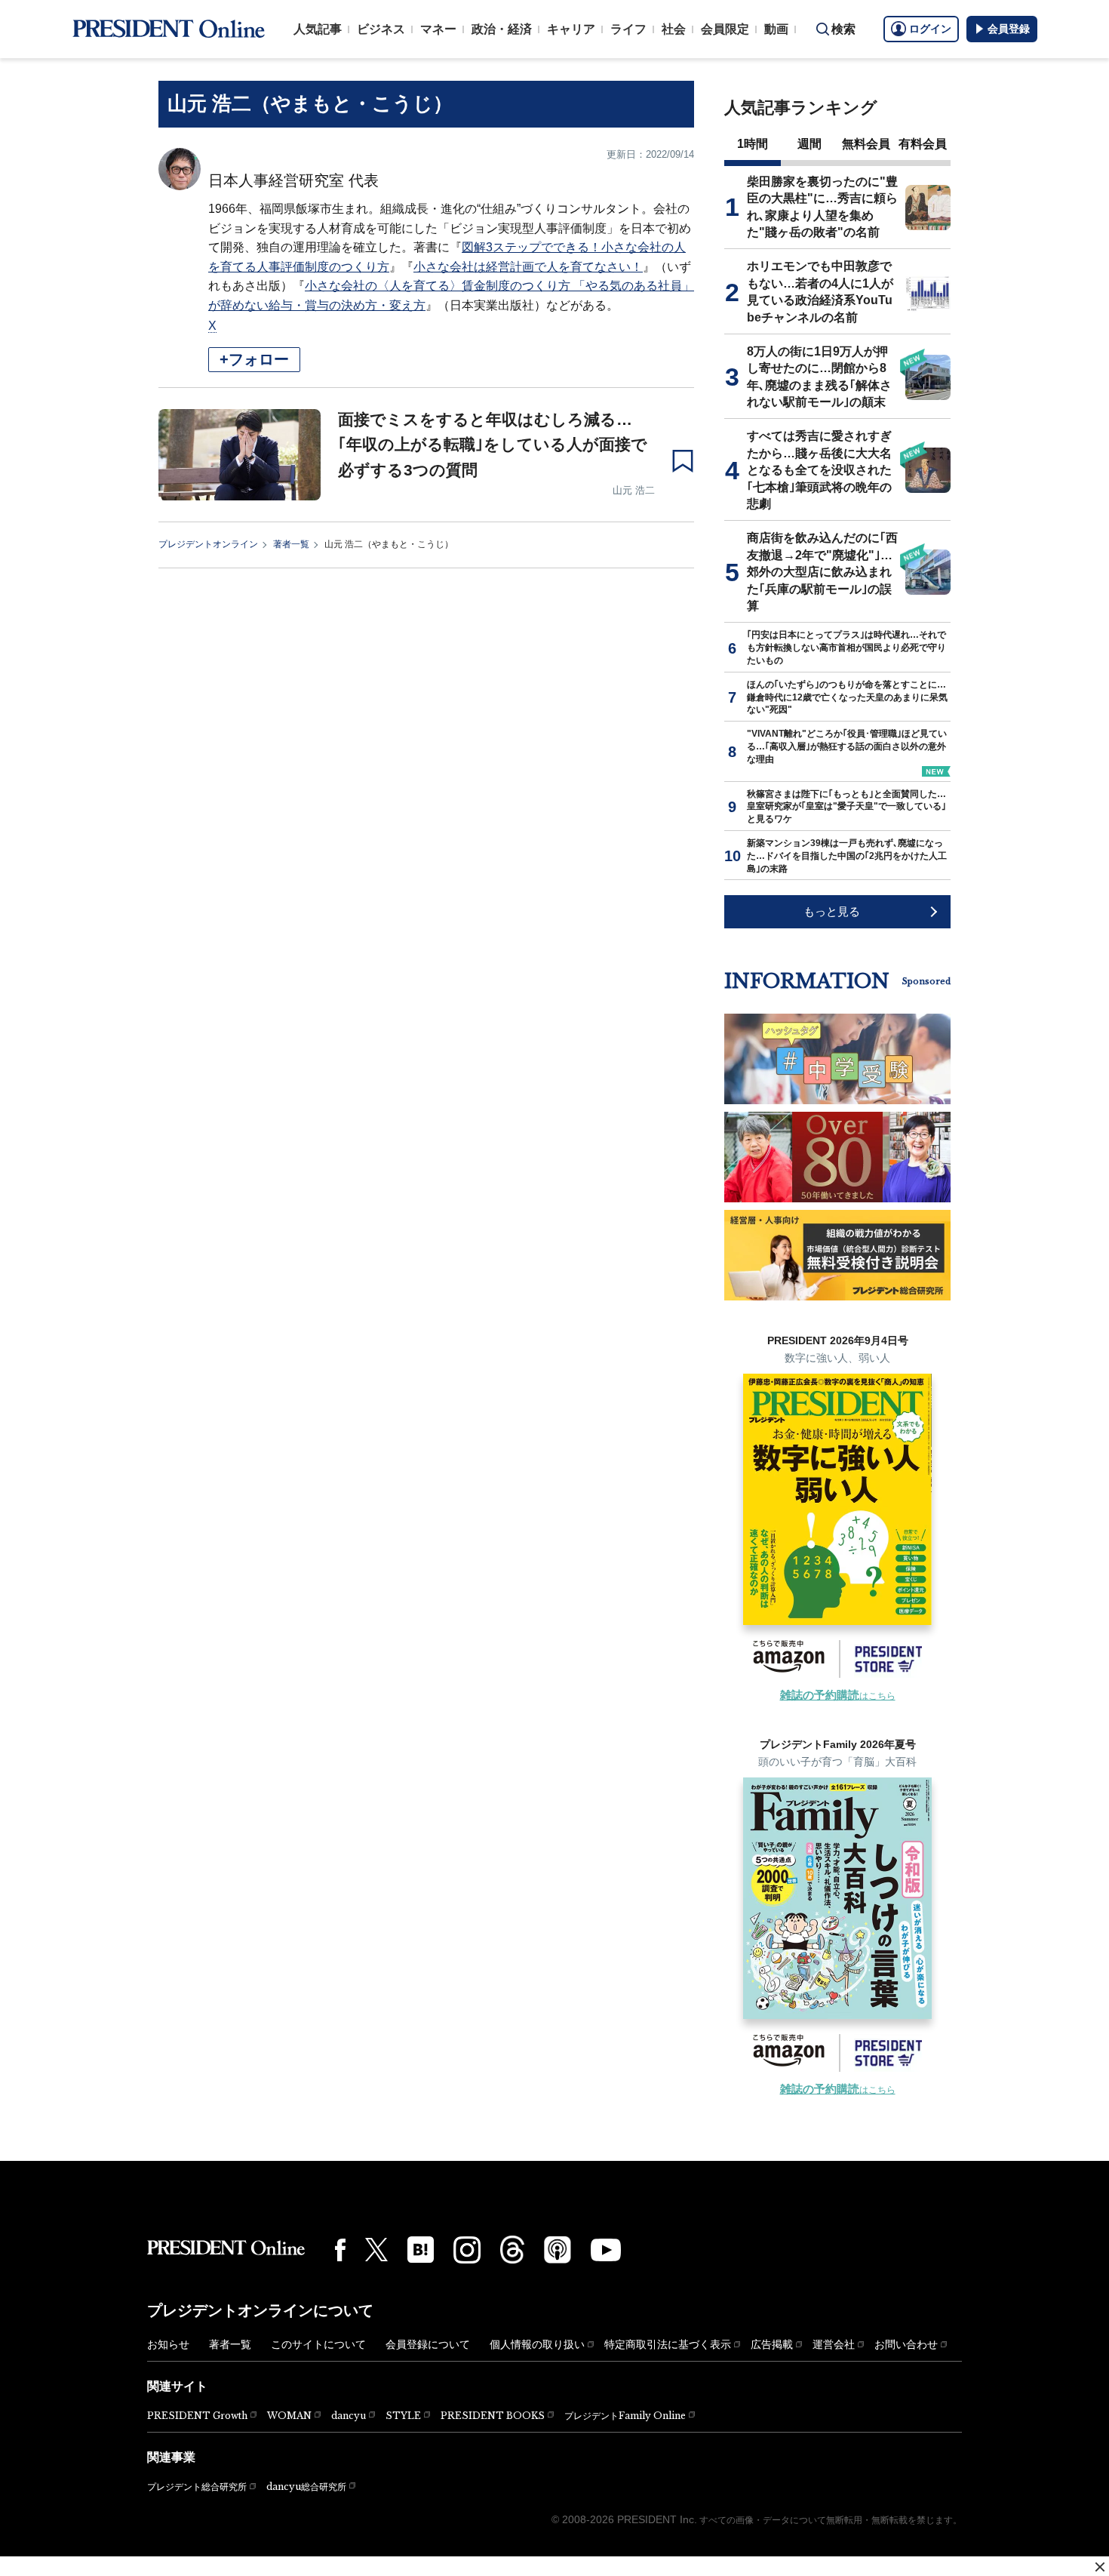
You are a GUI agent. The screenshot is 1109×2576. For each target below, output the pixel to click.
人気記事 (318, 29)
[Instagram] (467, 2250)
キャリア (571, 29)
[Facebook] (340, 2250)
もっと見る (832, 911)
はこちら (838, 1696)
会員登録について (428, 2344)
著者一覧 (291, 544)
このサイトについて (318, 2344)
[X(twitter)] (376, 2250)
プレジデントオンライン (208, 544)
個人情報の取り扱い (537, 2344)
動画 (776, 29)
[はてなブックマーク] (421, 2250)
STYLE (403, 2416)
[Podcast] (558, 2249)
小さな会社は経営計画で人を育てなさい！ (528, 267)
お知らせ (168, 2344)
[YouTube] (606, 2250)
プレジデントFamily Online (625, 2416)
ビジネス (381, 29)
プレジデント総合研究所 (197, 2487)
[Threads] (512, 2249)
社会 (674, 29)
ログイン (930, 29)
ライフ (628, 29)
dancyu (349, 2416)
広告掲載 (772, 2344)
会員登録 (1009, 29)
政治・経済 (502, 29)
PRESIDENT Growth (197, 2416)
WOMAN (289, 2416)
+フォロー (254, 359)
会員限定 (725, 29)
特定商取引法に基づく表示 (668, 2344)
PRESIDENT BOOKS (493, 2416)
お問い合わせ (906, 2344)
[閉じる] (1100, 2567)
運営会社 (834, 2344)
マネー (438, 29)
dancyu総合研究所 (306, 2487)
